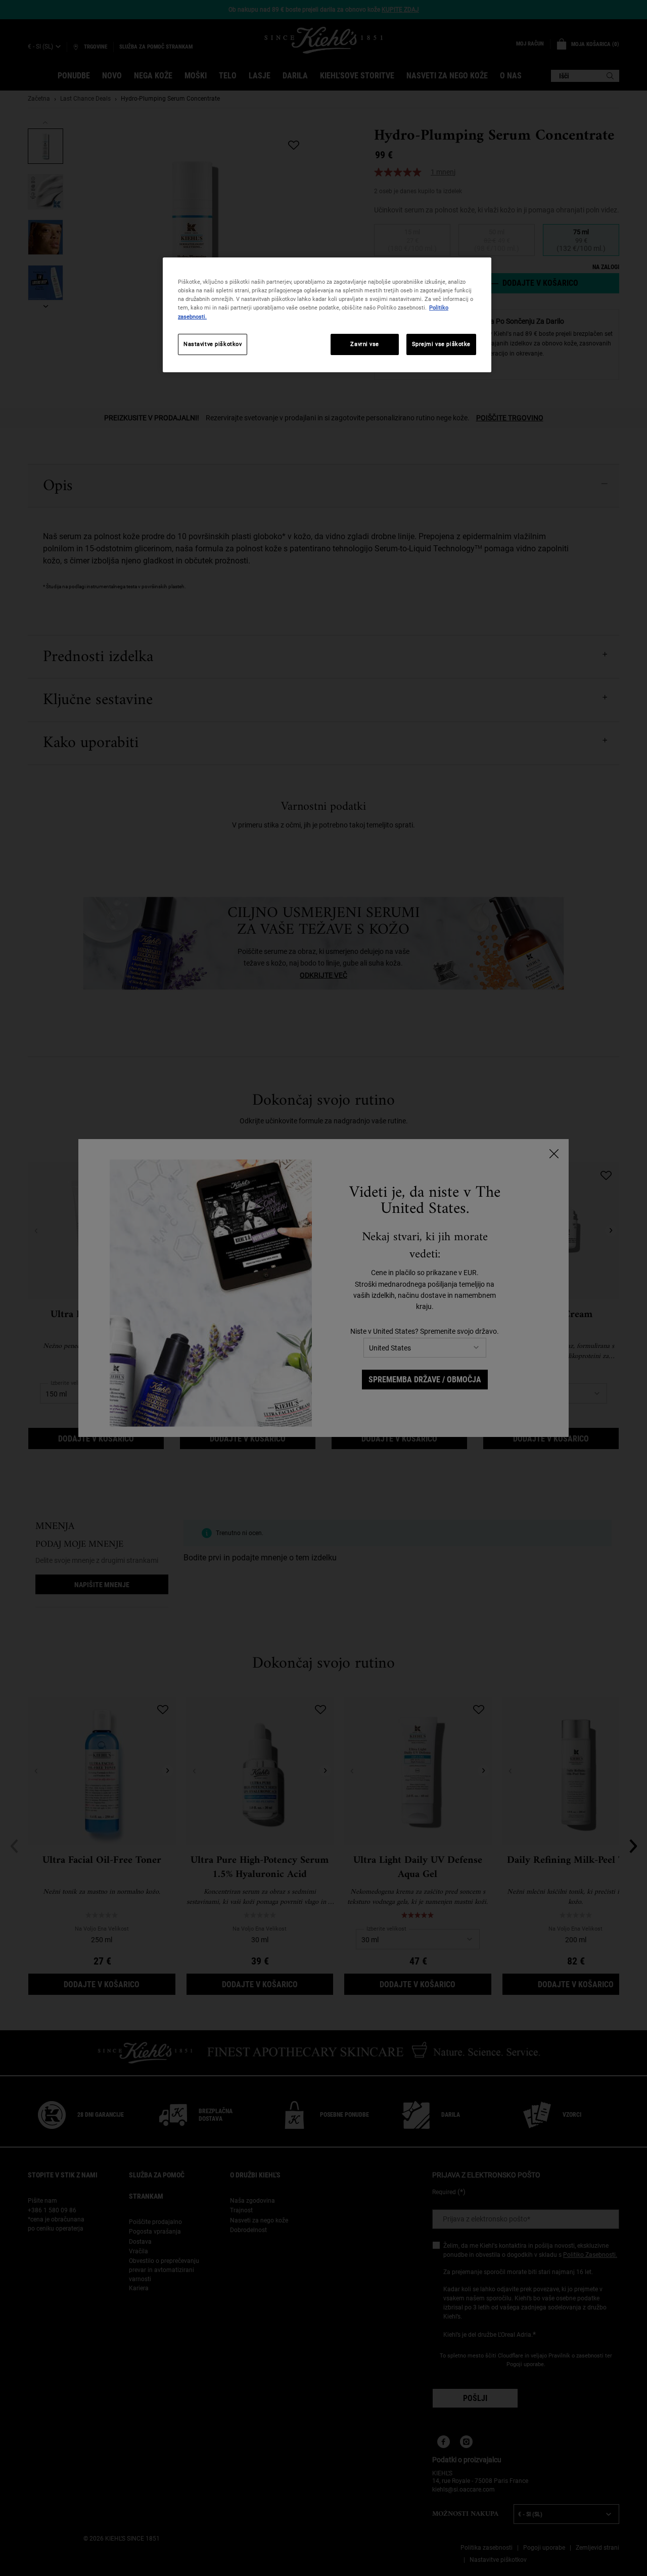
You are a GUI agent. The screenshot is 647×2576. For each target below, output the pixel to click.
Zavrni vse (365, 344)
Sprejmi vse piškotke (441, 344)
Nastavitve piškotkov (213, 344)
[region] (327, 315)
